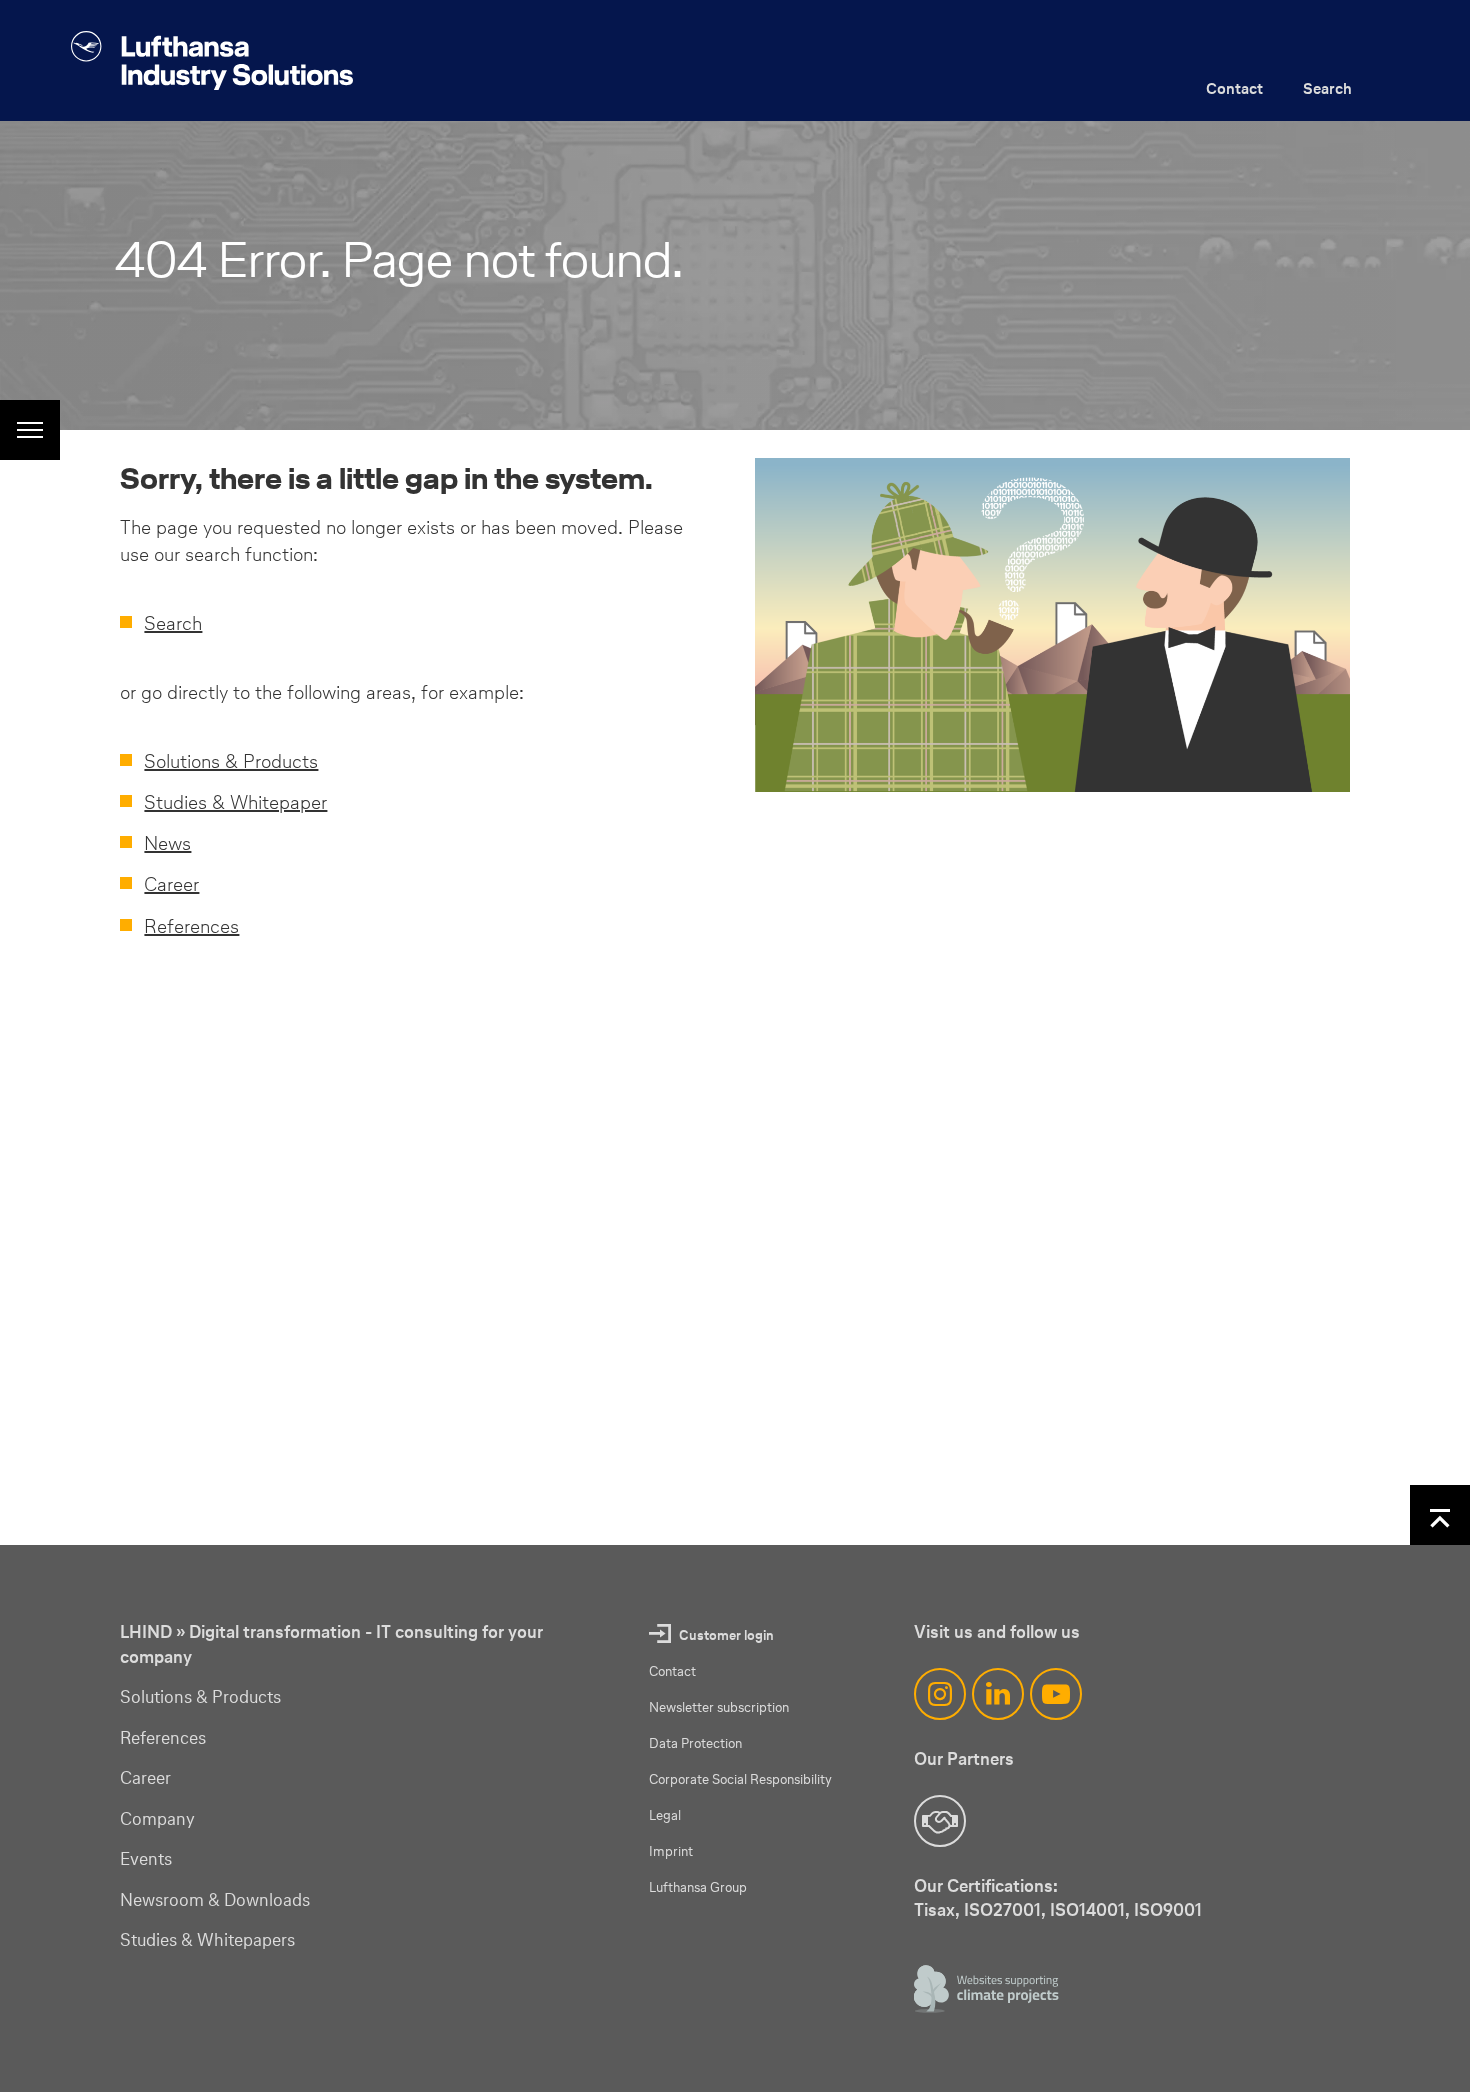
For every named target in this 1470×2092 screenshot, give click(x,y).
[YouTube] (1056, 1694)
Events (146, 1859)
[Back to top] (1440, 1515)
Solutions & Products (231, 761)
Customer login (726, 1635)
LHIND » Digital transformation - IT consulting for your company (331, 1644)
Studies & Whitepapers (207, 1940)
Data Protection (695, 1743)
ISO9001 (1168, 1909)
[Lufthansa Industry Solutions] (212, 60)
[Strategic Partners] (940, 1821)
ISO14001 (1087, 1909)
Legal (665, 1815)
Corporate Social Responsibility (740, 1779)
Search (1327, 88)
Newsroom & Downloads (215, 1900)
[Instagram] (940, 1694)
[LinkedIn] (998, 1694)
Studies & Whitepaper (235, 802)
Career (171, 884)
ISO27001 (1002, 1909)
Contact (1234, 88)
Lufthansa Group (698, 1887)
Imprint (671, 1851)
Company (157, 1819)
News (167, 843)
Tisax (934, 1909)
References (191, 926)
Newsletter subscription (719, 1707)
